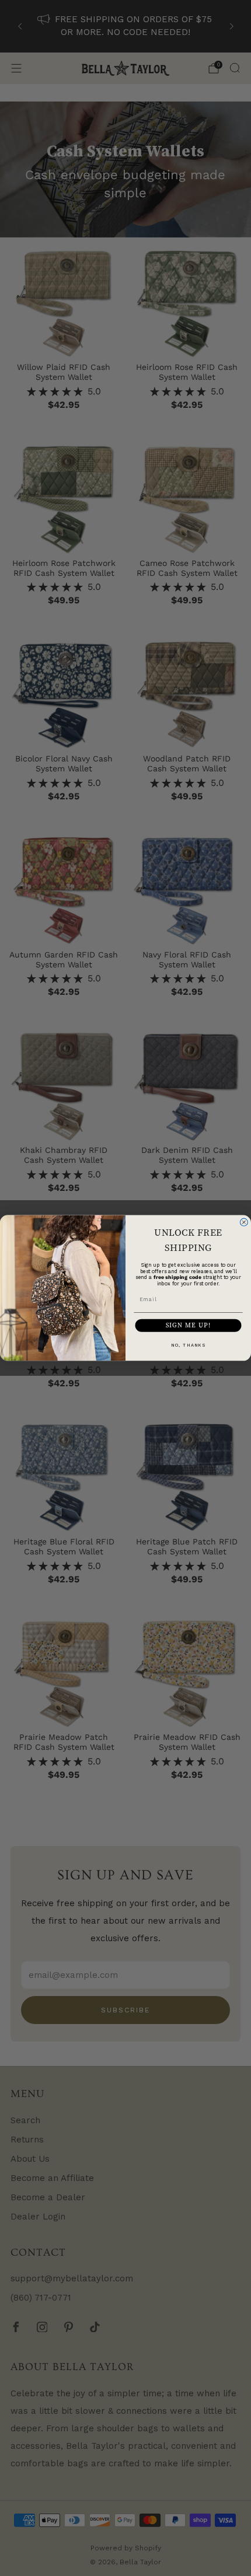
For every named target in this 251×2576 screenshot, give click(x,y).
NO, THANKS (188, 1345)
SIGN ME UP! (189, 1325)
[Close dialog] (244, 1222)
